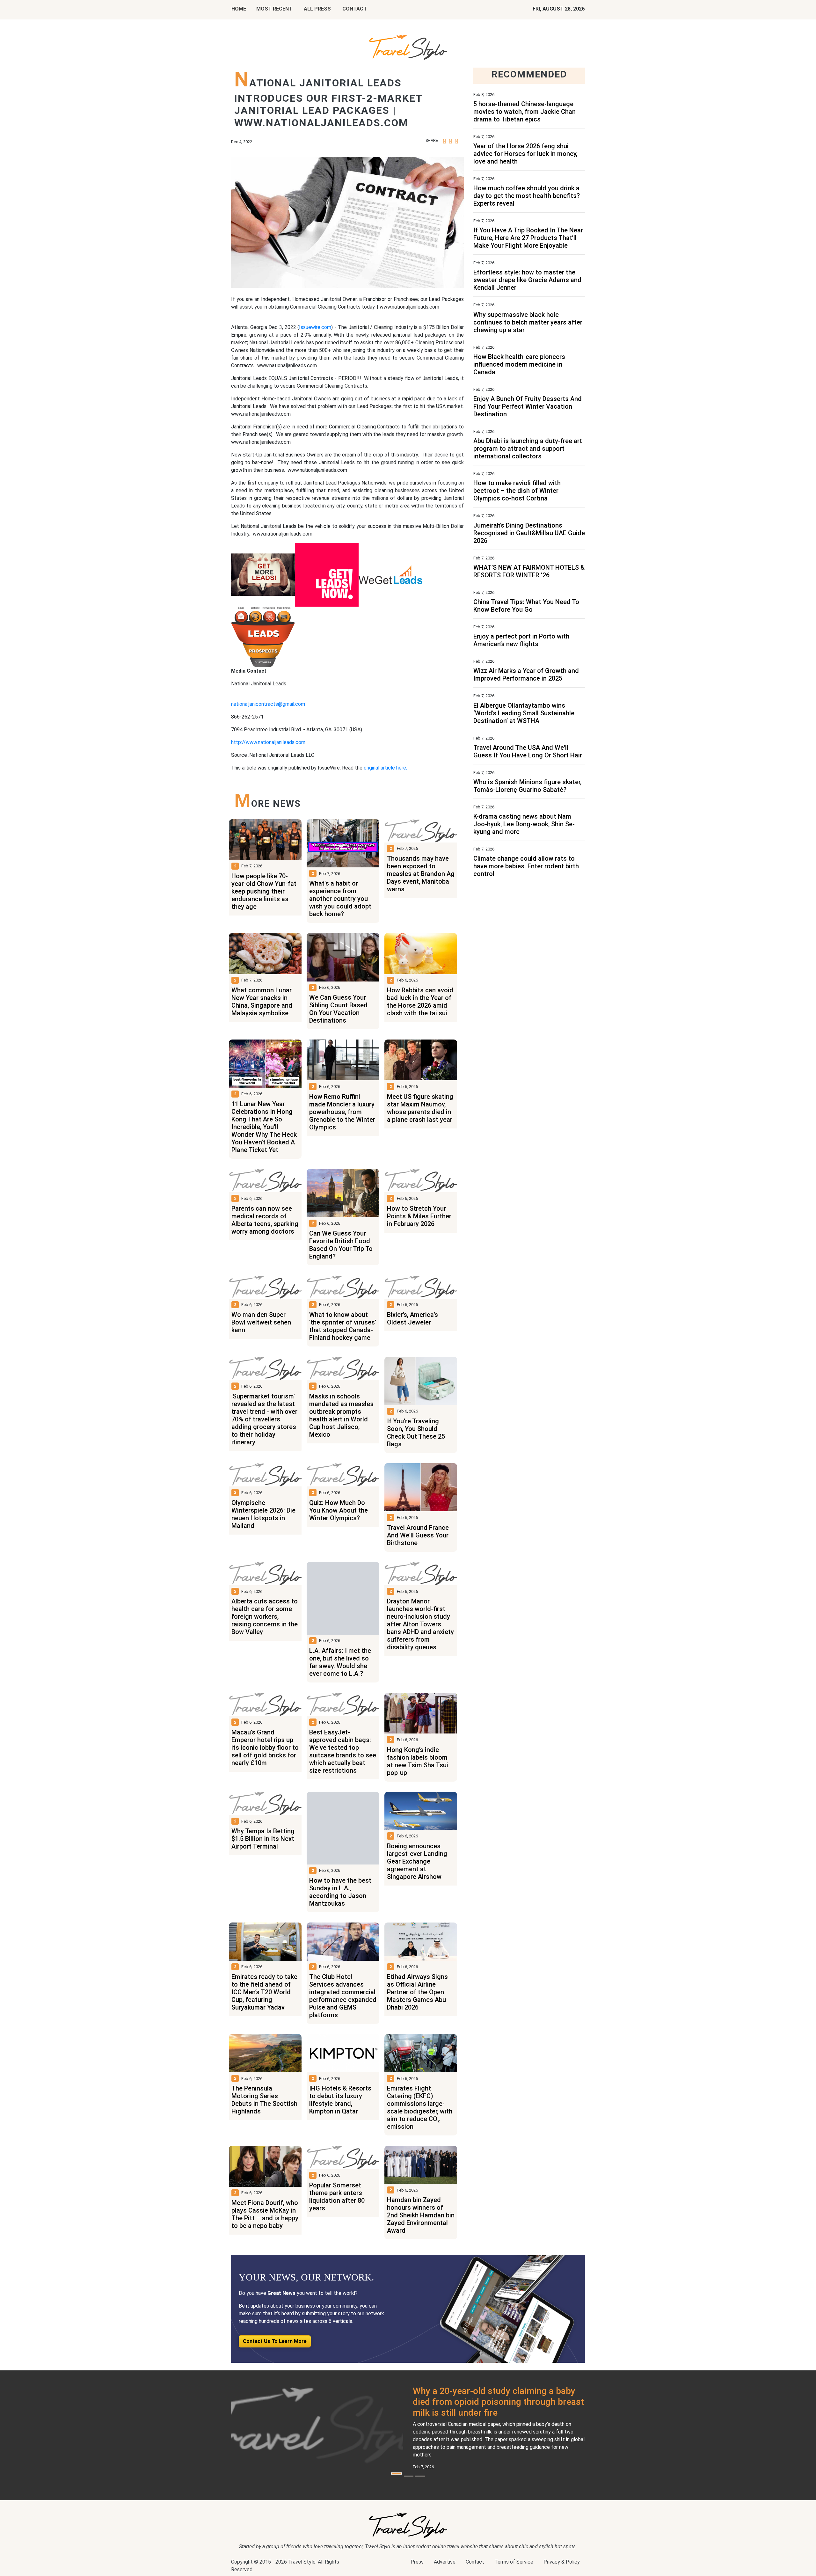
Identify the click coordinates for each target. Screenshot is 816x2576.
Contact (475, 2562)
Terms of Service (514, 2562)
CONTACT (355, 9)
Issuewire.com (315, 327)
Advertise (445, 2562)
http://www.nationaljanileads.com (268, 742)
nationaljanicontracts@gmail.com (268, 704)
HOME (239, 9)
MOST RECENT (274, 9)
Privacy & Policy (562, 2562)
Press (417, 2562)
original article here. (385, 768)
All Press (317, 9)
